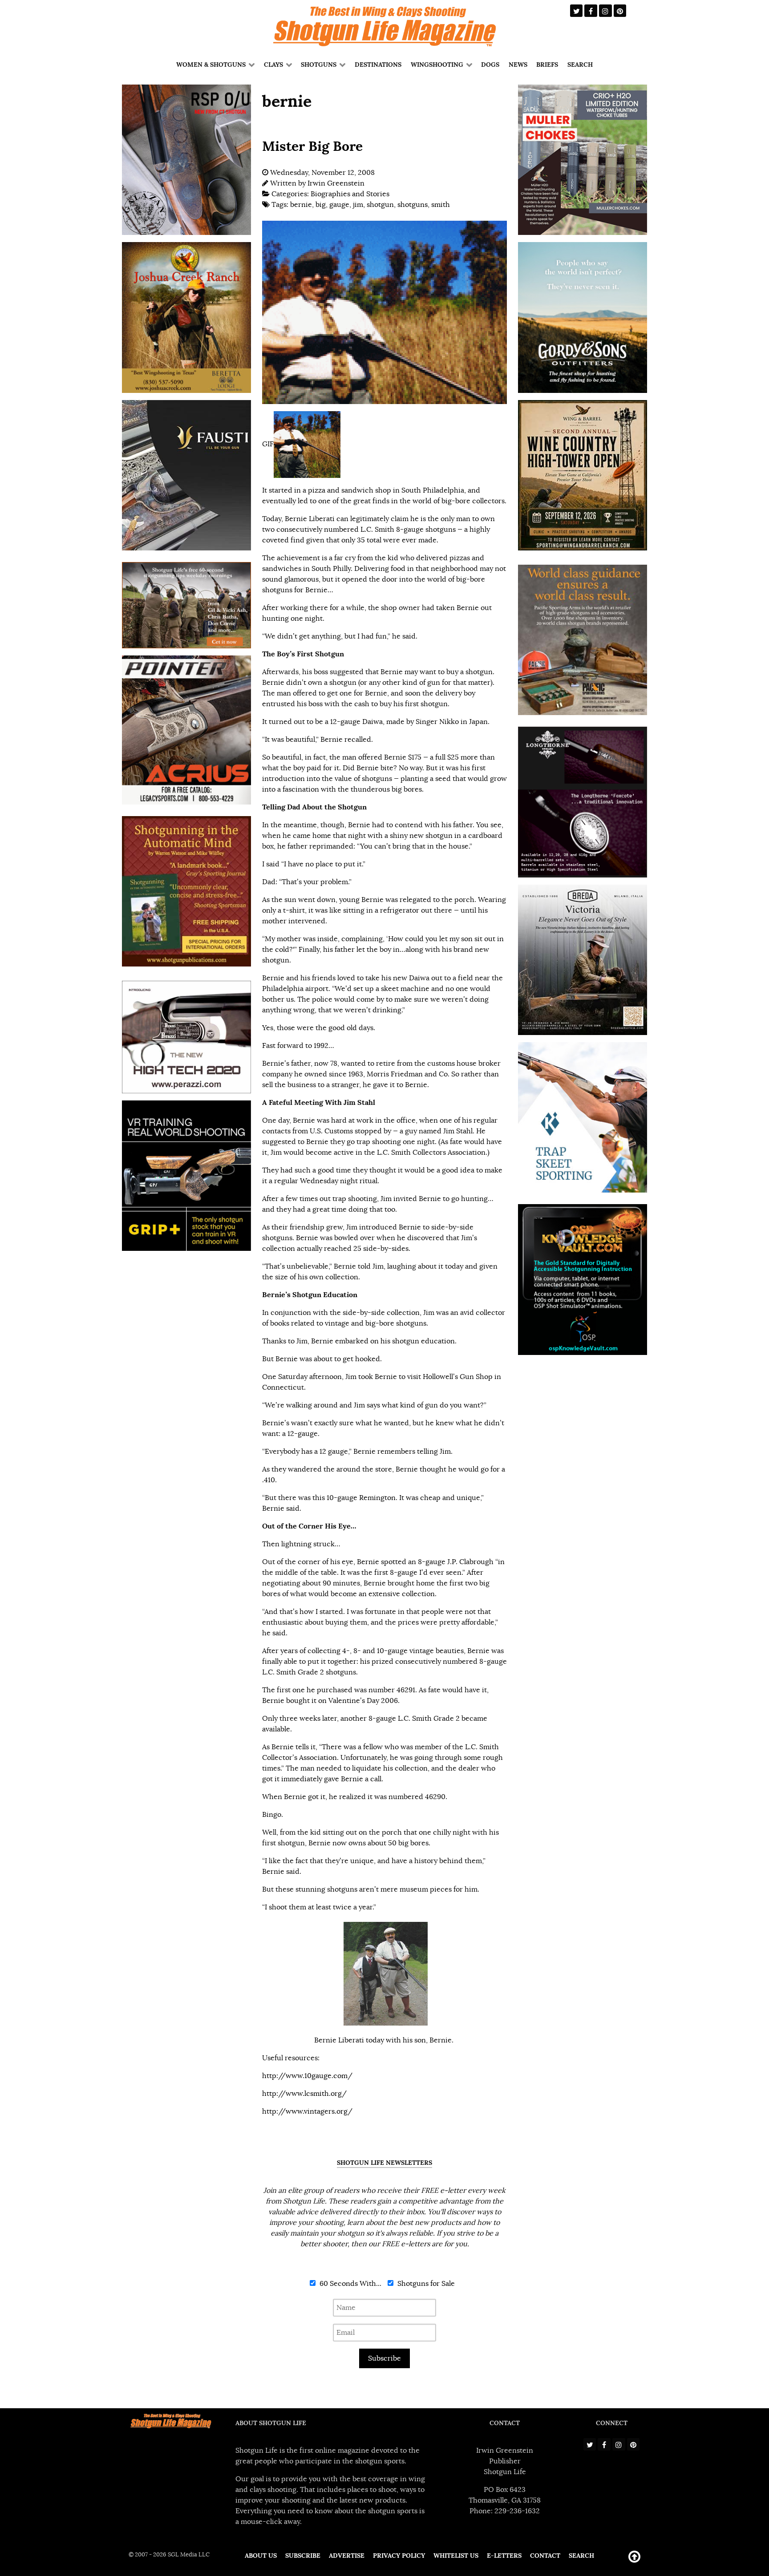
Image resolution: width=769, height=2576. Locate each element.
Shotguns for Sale (425, 2284)
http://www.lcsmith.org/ (304, 2094)
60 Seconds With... (350, 2284)
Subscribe (384, 2358)
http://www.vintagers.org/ (307, 2111)
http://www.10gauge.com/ (307, 2076)
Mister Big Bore (312, 146)
